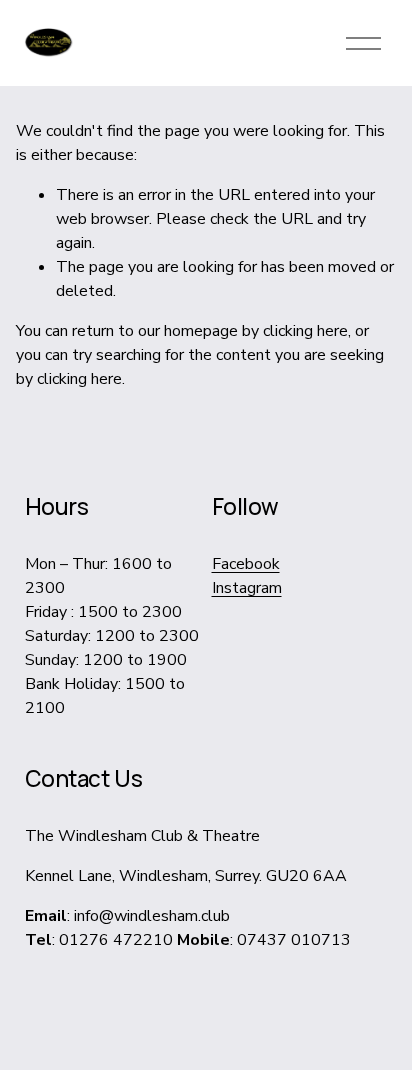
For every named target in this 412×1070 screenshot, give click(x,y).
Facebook (246, 564)
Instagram (247, 588)
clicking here (305, 331)
